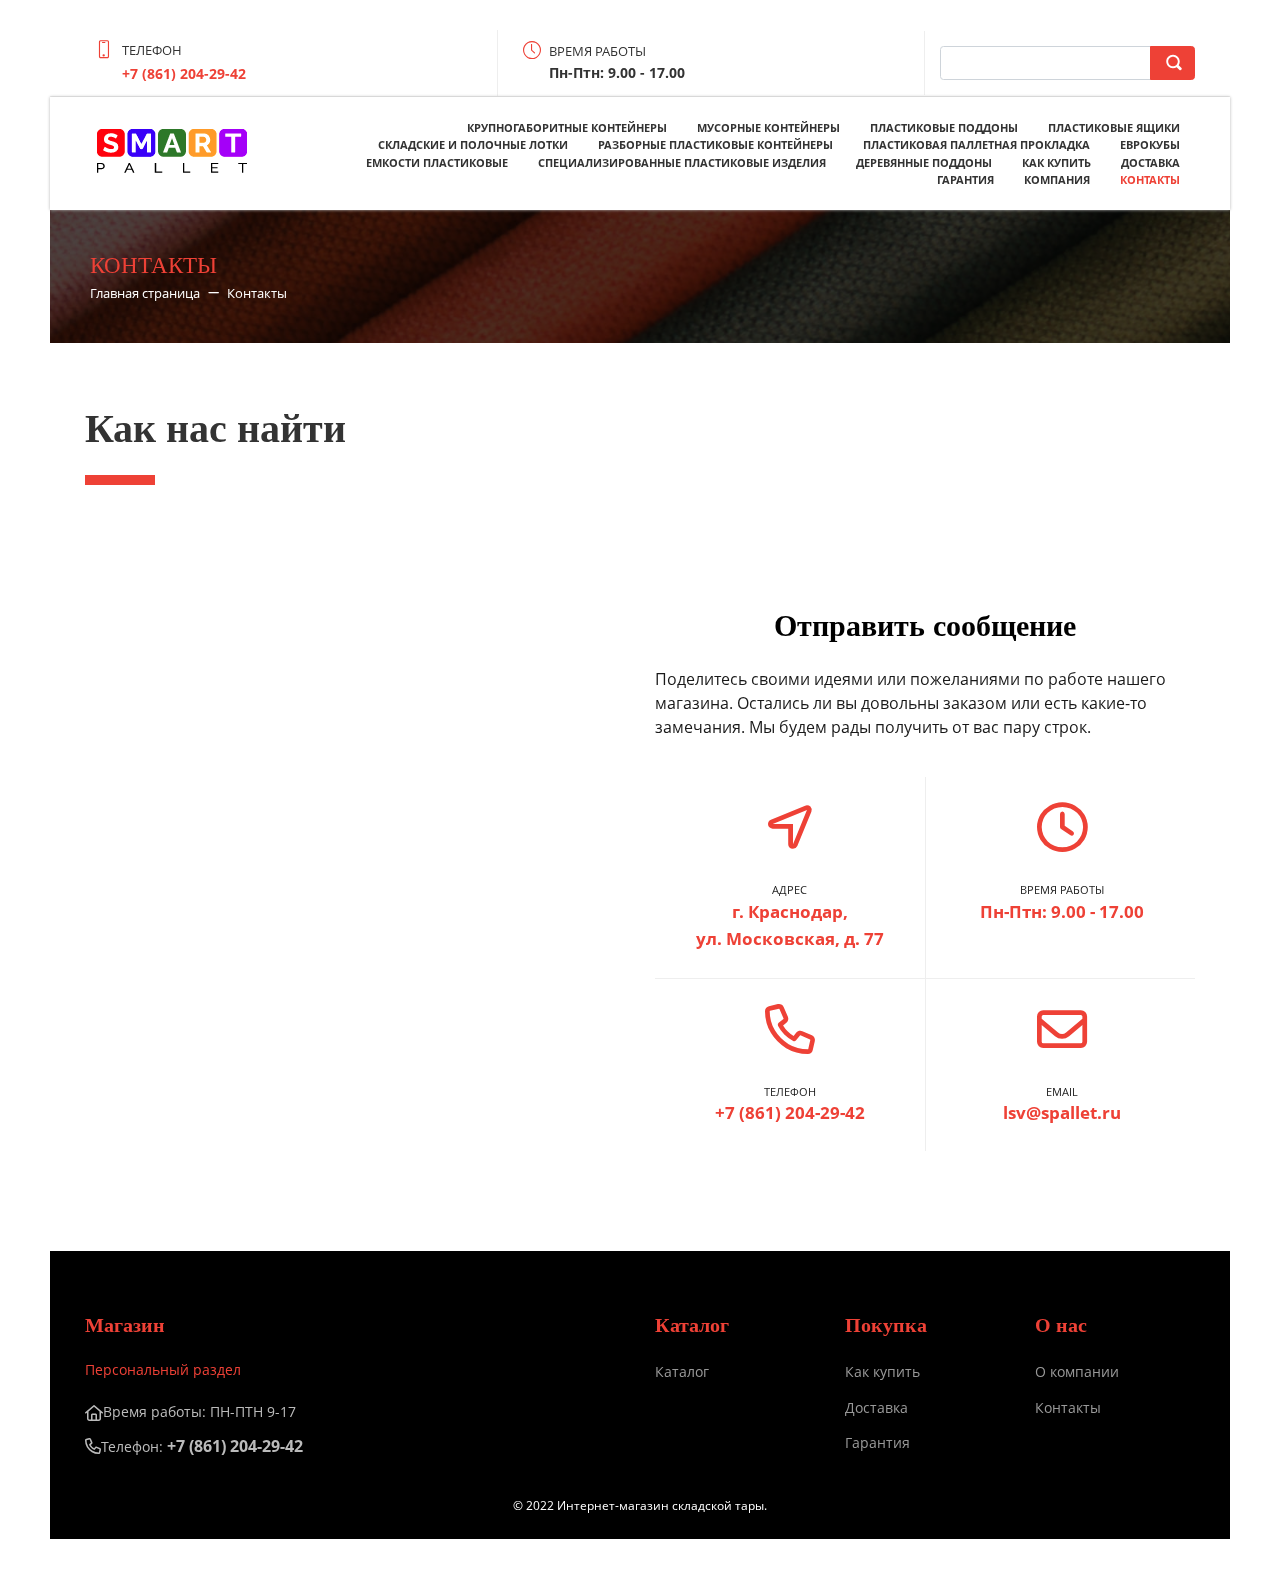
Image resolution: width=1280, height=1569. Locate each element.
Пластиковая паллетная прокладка (976, 144)
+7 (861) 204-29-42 (184, 73)
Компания (1057, 179)
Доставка (1150, 162)
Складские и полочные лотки (473, 144)
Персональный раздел (163, 1369)
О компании (1077, 1371)
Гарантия (965, 179)
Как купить (1056, 162)
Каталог (682, 1371)
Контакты (1150, 179)
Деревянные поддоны (924, 162)
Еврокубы (1150, 144)
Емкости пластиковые (437, 162)
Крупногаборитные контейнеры (567, 127)
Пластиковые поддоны (944, 127)
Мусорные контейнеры (768, 127)
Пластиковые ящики (1114, 127)
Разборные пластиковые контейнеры (715, 144)
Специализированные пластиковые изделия (682, 162)
